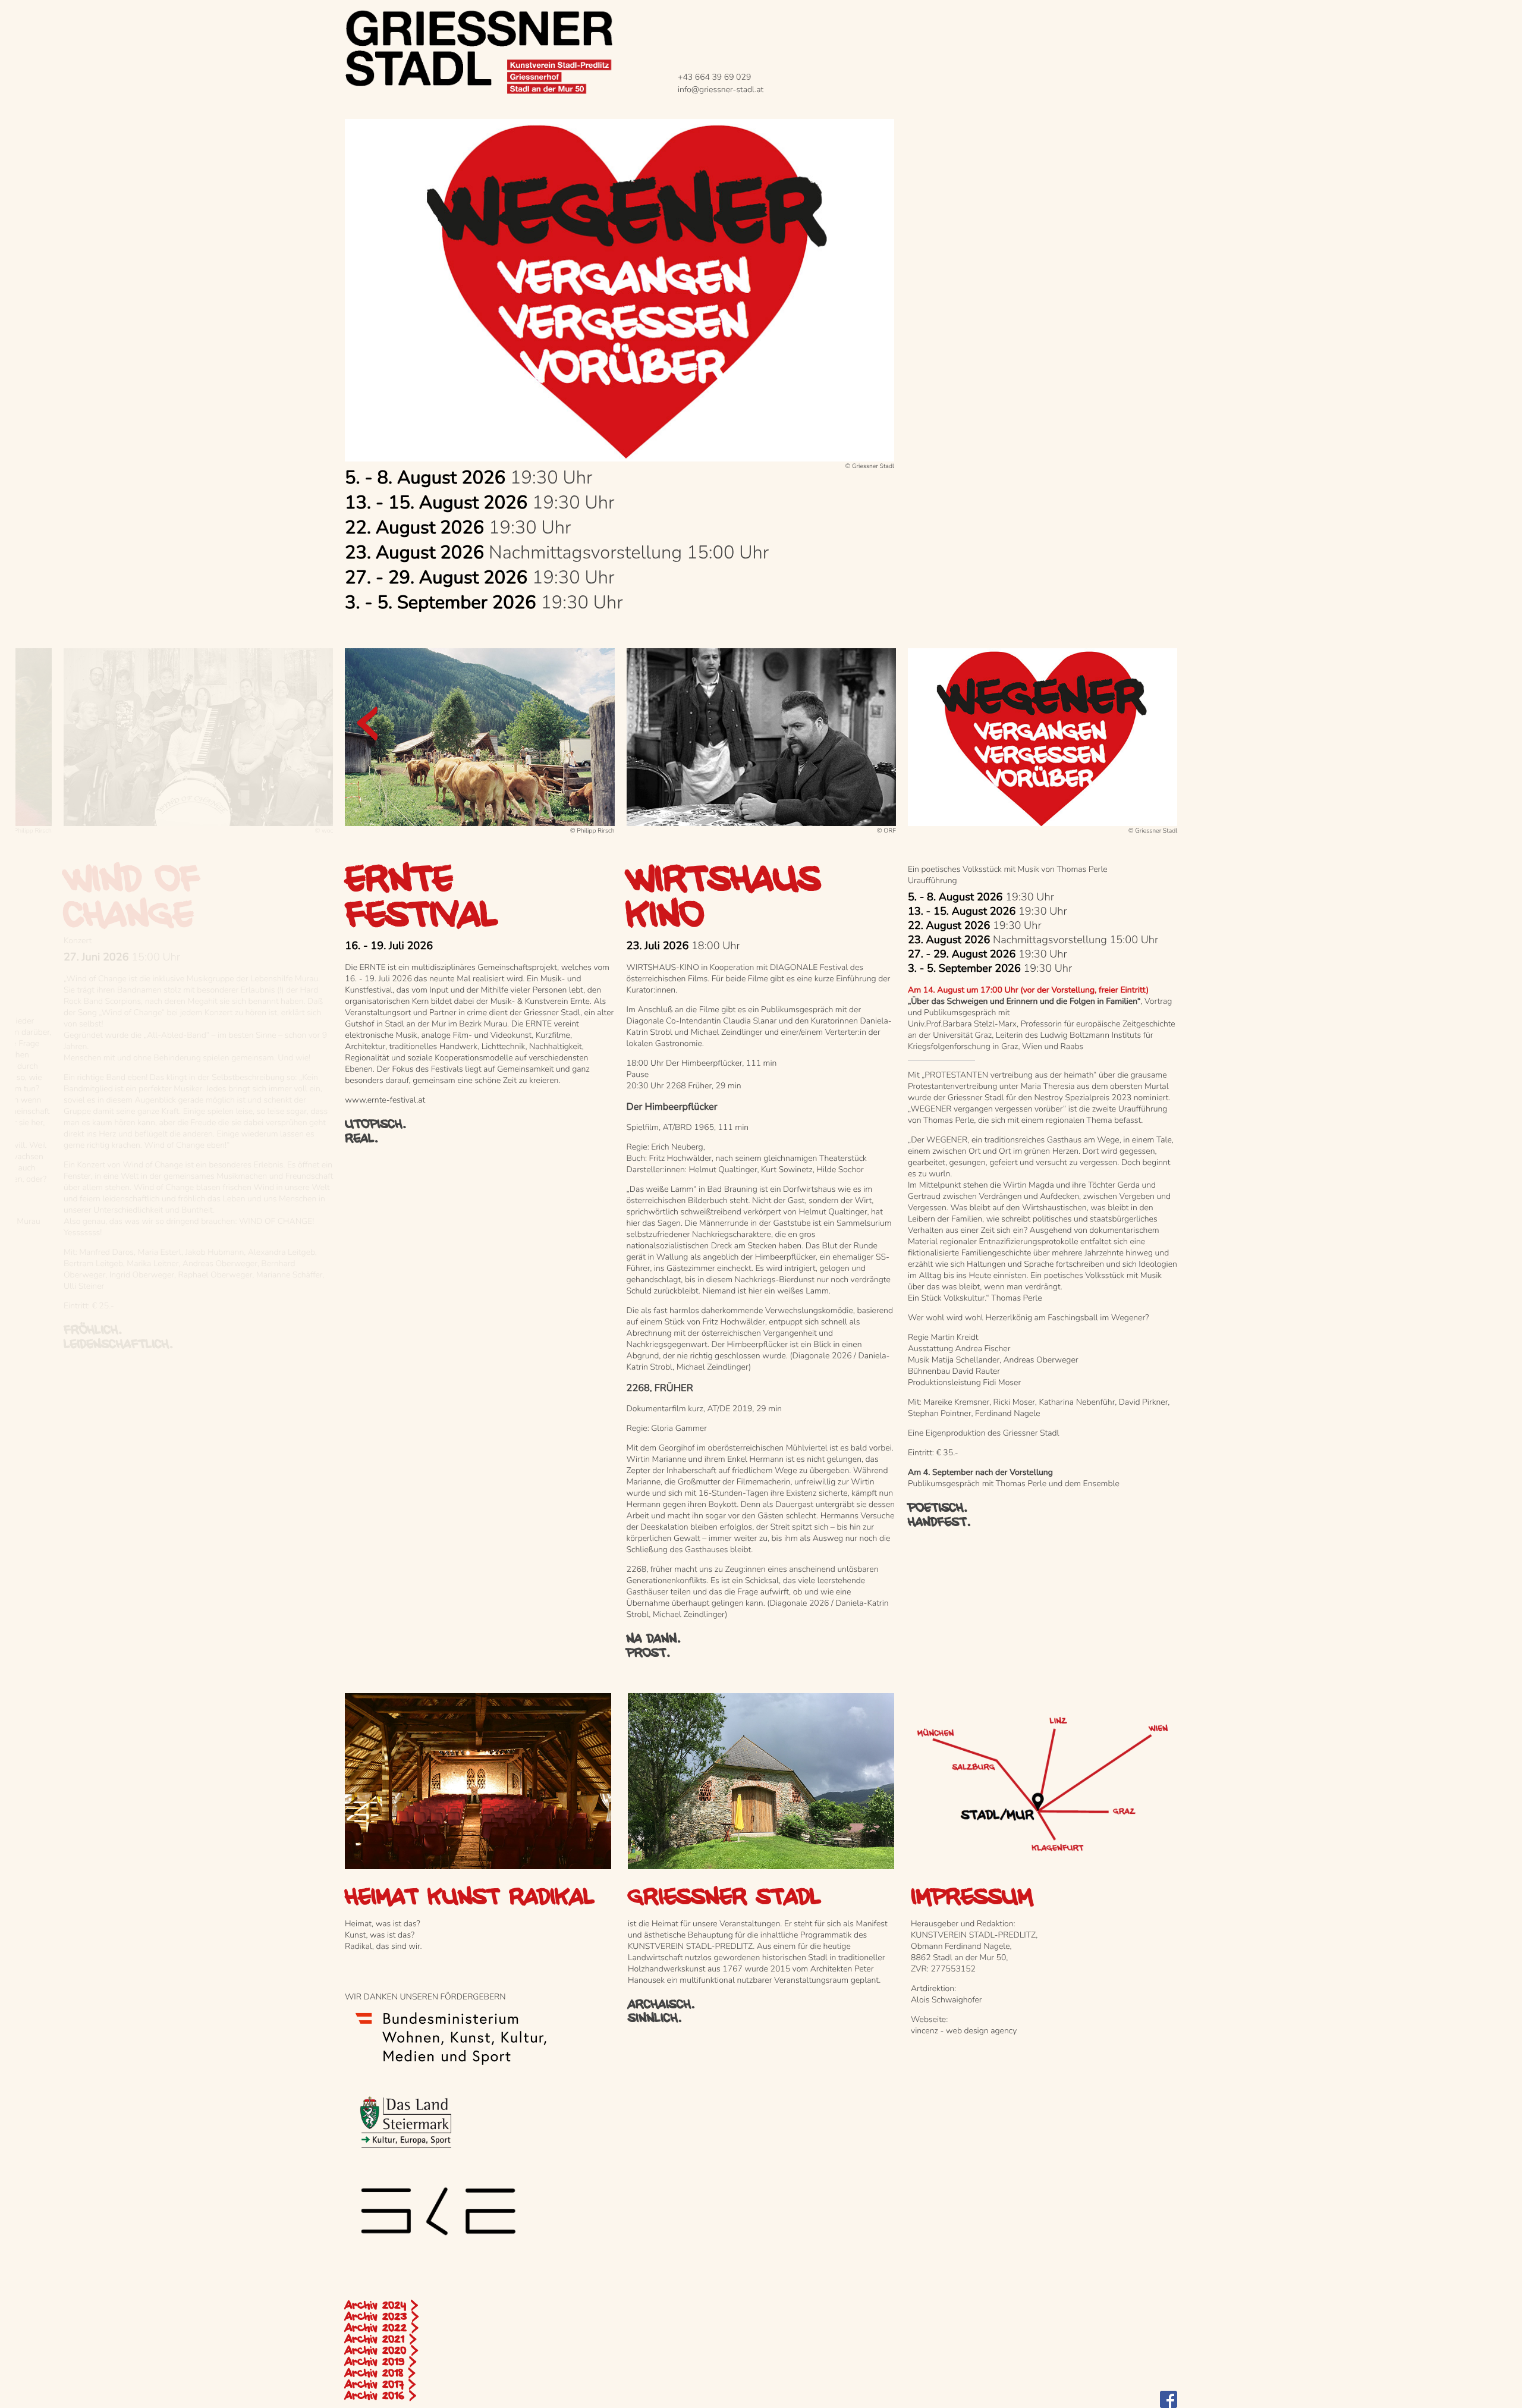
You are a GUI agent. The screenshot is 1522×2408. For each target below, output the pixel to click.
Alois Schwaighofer (946, 2000)
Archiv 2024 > (381, 2306)
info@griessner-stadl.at (721, 90)
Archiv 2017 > (380, 2385)
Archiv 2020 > (381, 2351)
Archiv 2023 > (382, 2317)
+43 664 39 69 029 (714, 77)
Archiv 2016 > (380, 2396)
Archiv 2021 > (380, 2340)
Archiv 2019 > (380, 2362)
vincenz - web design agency (964, 2031)
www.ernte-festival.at (385, 1100)
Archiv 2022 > (382, 2328)
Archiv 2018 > (380, 2374)
